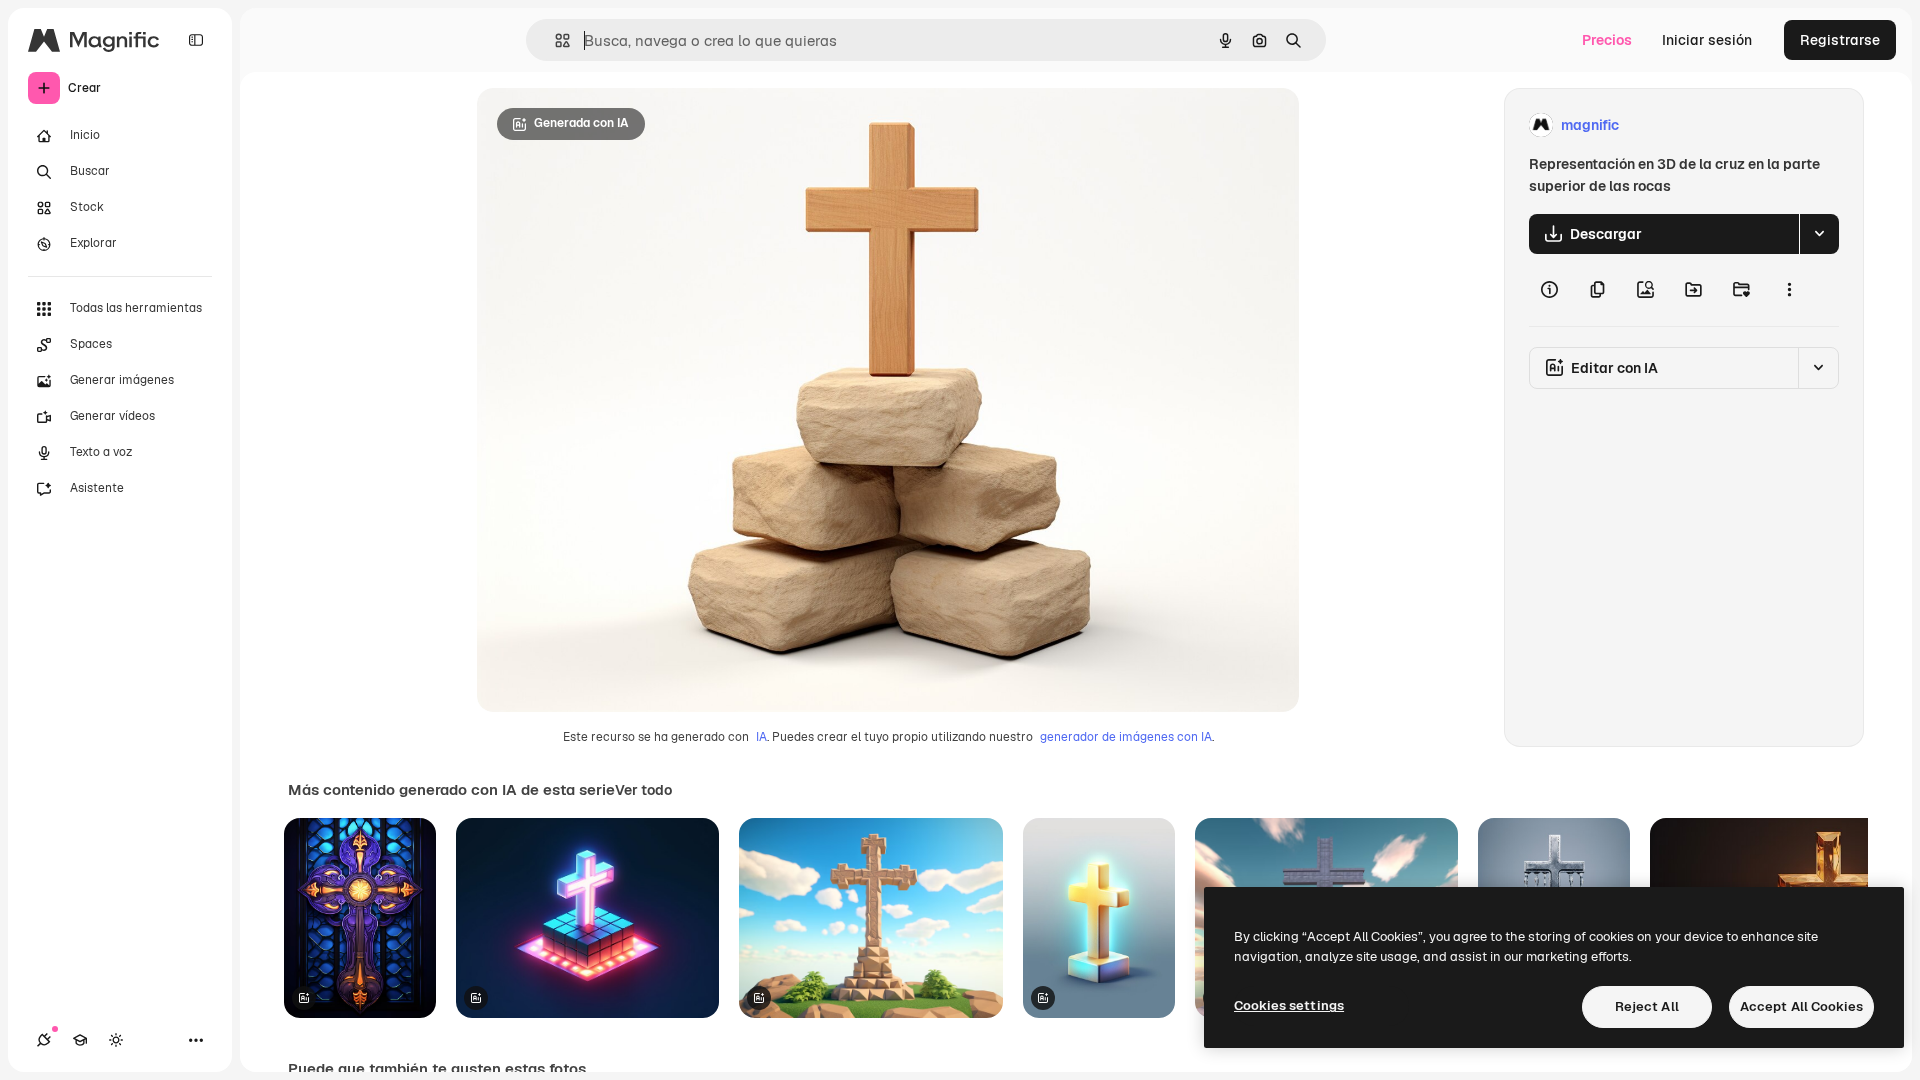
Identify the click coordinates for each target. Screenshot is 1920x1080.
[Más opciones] (1789, 290)
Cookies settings (1289, 1005)
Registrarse (1840, 40)
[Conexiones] (44, 1040)
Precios (1607, 40)
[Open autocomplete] (554, 40)
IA (761, 737)
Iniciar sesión (1707, 40)
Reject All (1647, 1006)
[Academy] (80, 1040)
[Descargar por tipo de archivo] (1819, 234)
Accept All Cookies (1801, 1006)
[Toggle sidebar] (196, 40)
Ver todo (643, 790)
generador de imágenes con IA (1126, 737)
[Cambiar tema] (116, 1040)
